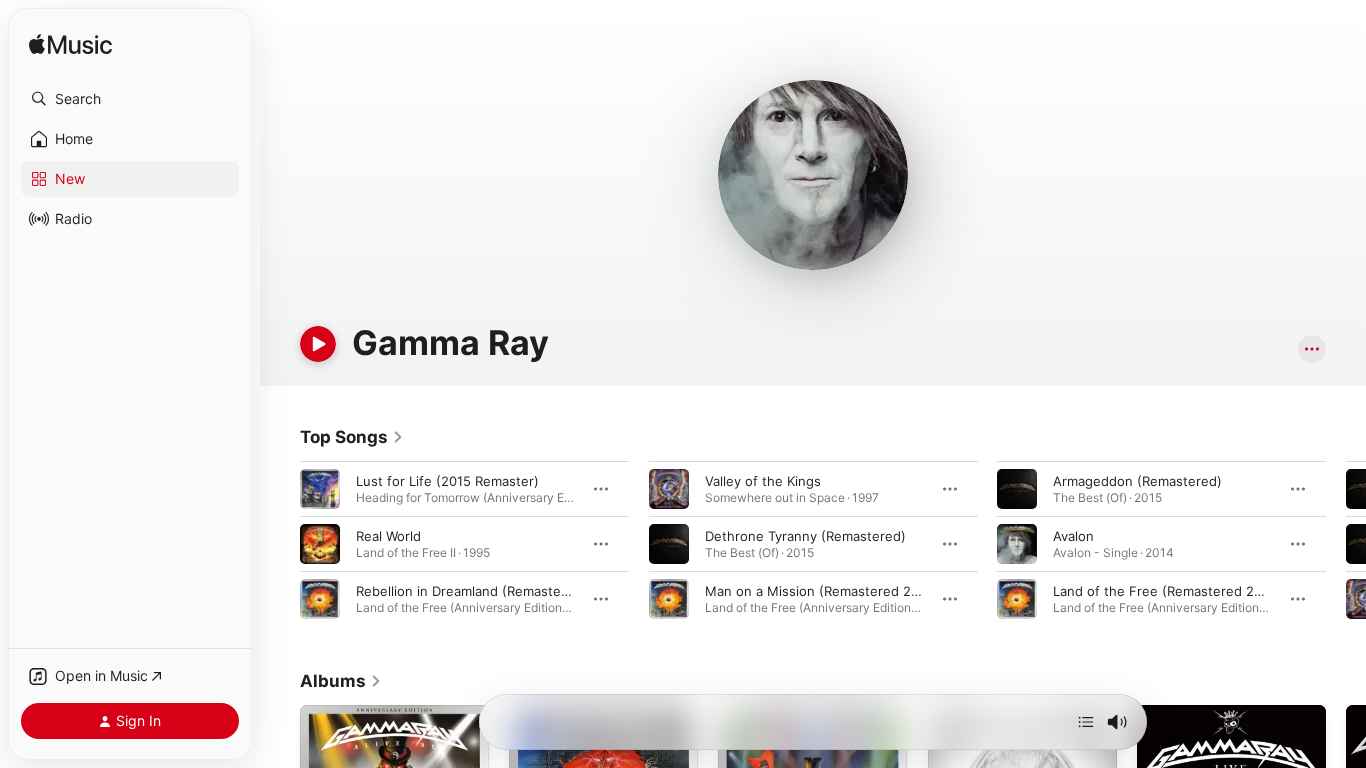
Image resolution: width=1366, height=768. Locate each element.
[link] (352, 437)
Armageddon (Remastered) (1137, 481)
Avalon (1073, 536)
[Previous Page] (280, 544)
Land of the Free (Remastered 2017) (1166, 591)
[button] (130, 99)
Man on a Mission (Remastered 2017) (821, 591)
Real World (388, 536)
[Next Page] (1346, 544)
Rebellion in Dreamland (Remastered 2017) (488, 591)
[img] (70, 45)
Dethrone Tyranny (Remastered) (805, 536)
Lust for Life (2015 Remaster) (447, 481)
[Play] (318, 344)
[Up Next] (1086, 722)
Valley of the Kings (763, 481)
